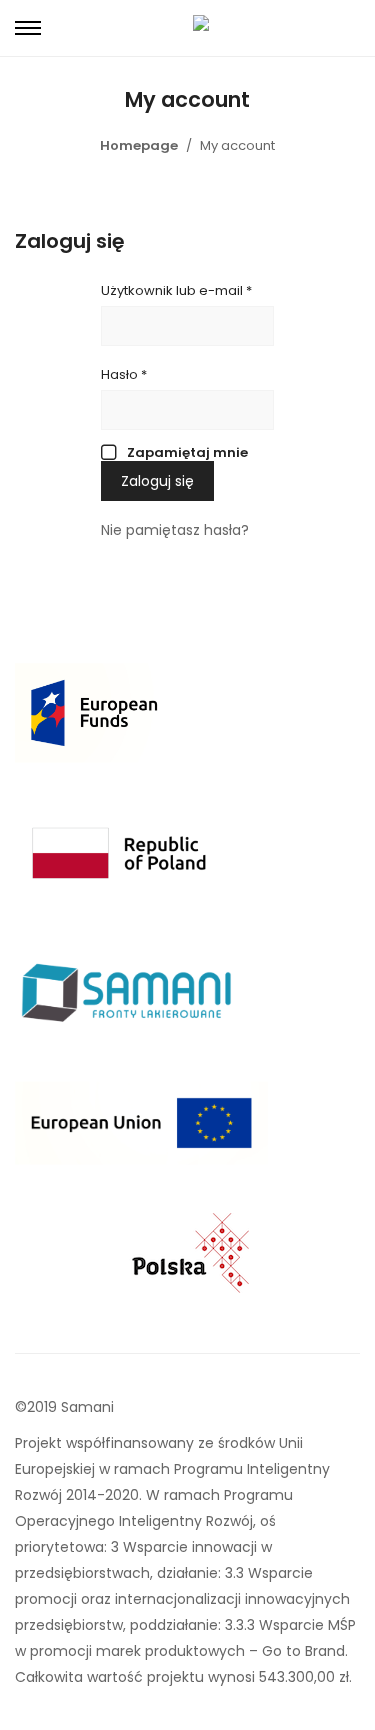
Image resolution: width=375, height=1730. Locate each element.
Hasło (124, 374)
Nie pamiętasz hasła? (175, 530)
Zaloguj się (157, 481)
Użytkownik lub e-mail (176, 290)
